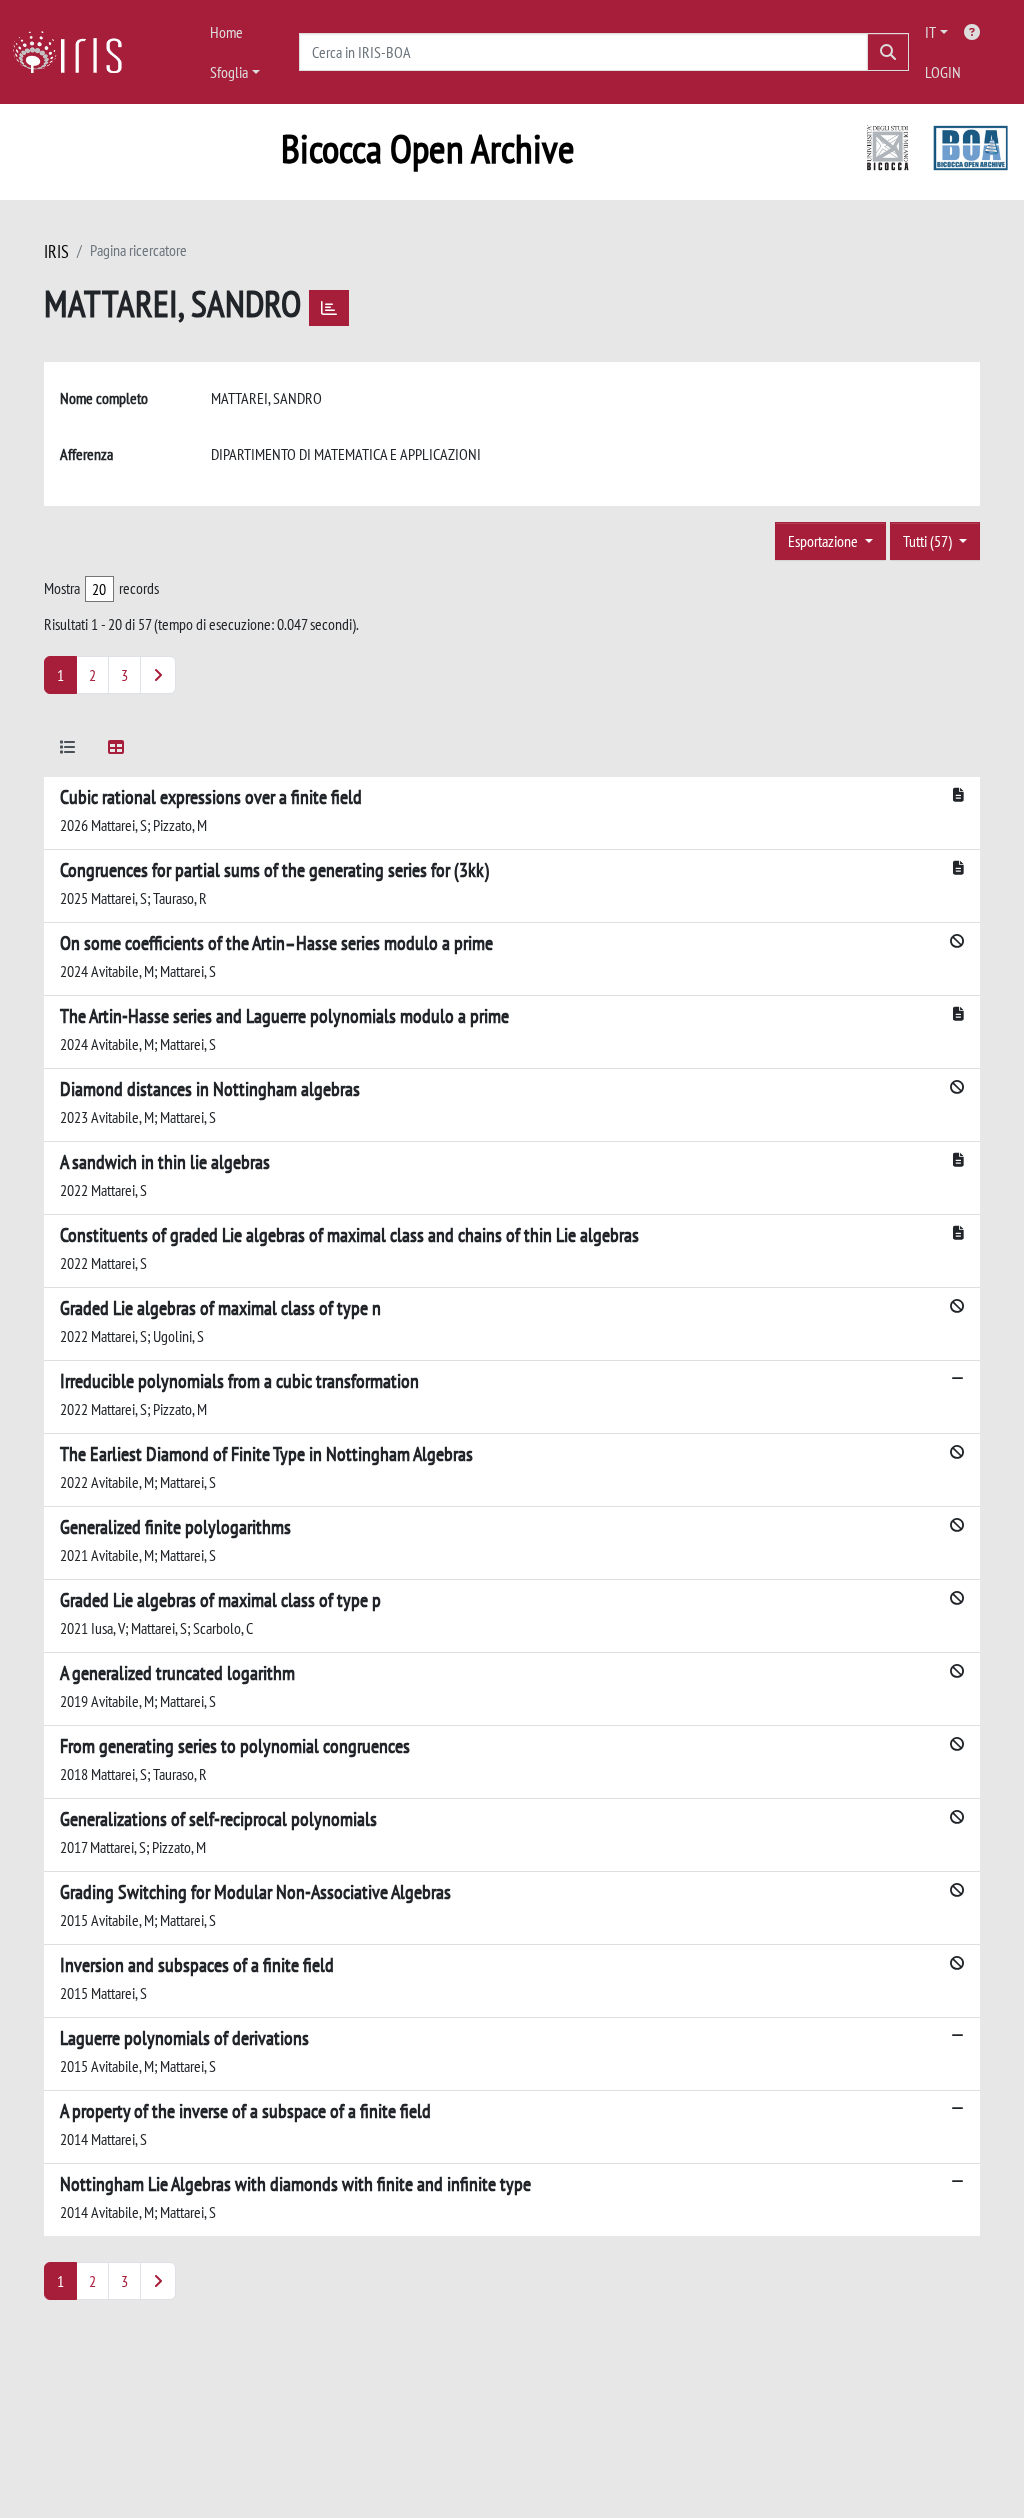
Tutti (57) (929, 541)
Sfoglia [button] (229, 72)
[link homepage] (75, 52)
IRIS (56, 251)
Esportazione (824, 541)
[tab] (68, 750)
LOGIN (943, 72)
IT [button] (930, 32)
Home (226, 32)
